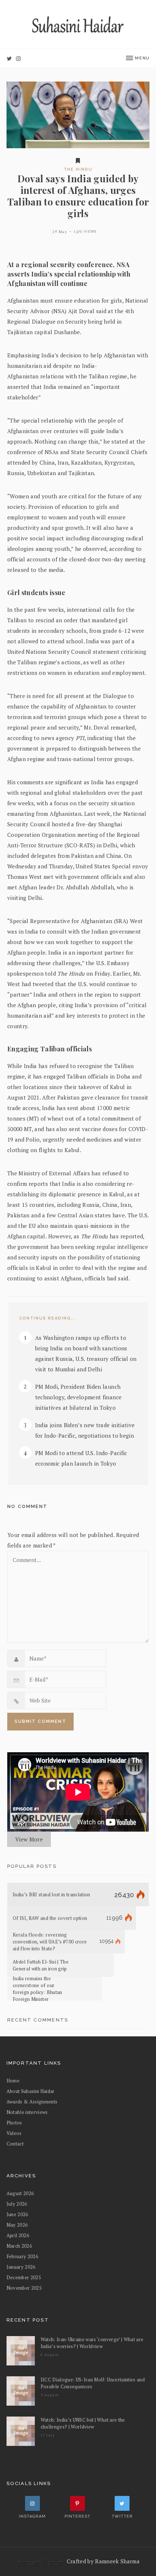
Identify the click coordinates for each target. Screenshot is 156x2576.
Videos (14, 2133)
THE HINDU (78, 169)
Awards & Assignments (32, 2102)
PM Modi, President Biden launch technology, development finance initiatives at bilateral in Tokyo (79, 1397)
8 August (50, 2355)
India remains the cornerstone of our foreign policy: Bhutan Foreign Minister (38, 1989)
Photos (14, 2123)
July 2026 (17, 2204)
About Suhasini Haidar (31, 2091)
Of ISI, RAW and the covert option (50, 1918)
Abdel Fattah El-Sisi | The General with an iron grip (41, 1965)
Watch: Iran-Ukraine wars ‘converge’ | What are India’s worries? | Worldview (92, 2343)
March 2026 (19, 2246)
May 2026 (17, 2225)
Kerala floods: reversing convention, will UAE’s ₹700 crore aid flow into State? (50, 1942)
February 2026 (22, 2256)
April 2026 (18, 2235)
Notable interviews (27, 2112)
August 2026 (20, 2193)
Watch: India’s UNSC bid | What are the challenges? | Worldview (83, 2423)
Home (13, 2081)
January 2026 (21, 2267)
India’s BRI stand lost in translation (52, 1895)
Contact (15, 2144)
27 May (60, 232)
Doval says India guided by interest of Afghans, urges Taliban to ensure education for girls (78, 196)
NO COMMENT (27, 1506)
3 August (50, 2395)
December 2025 (24, 2277)
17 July (48, 2435)
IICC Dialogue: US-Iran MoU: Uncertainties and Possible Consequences (93, 2383)
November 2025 (24, 2288)
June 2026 (17, 2214)
